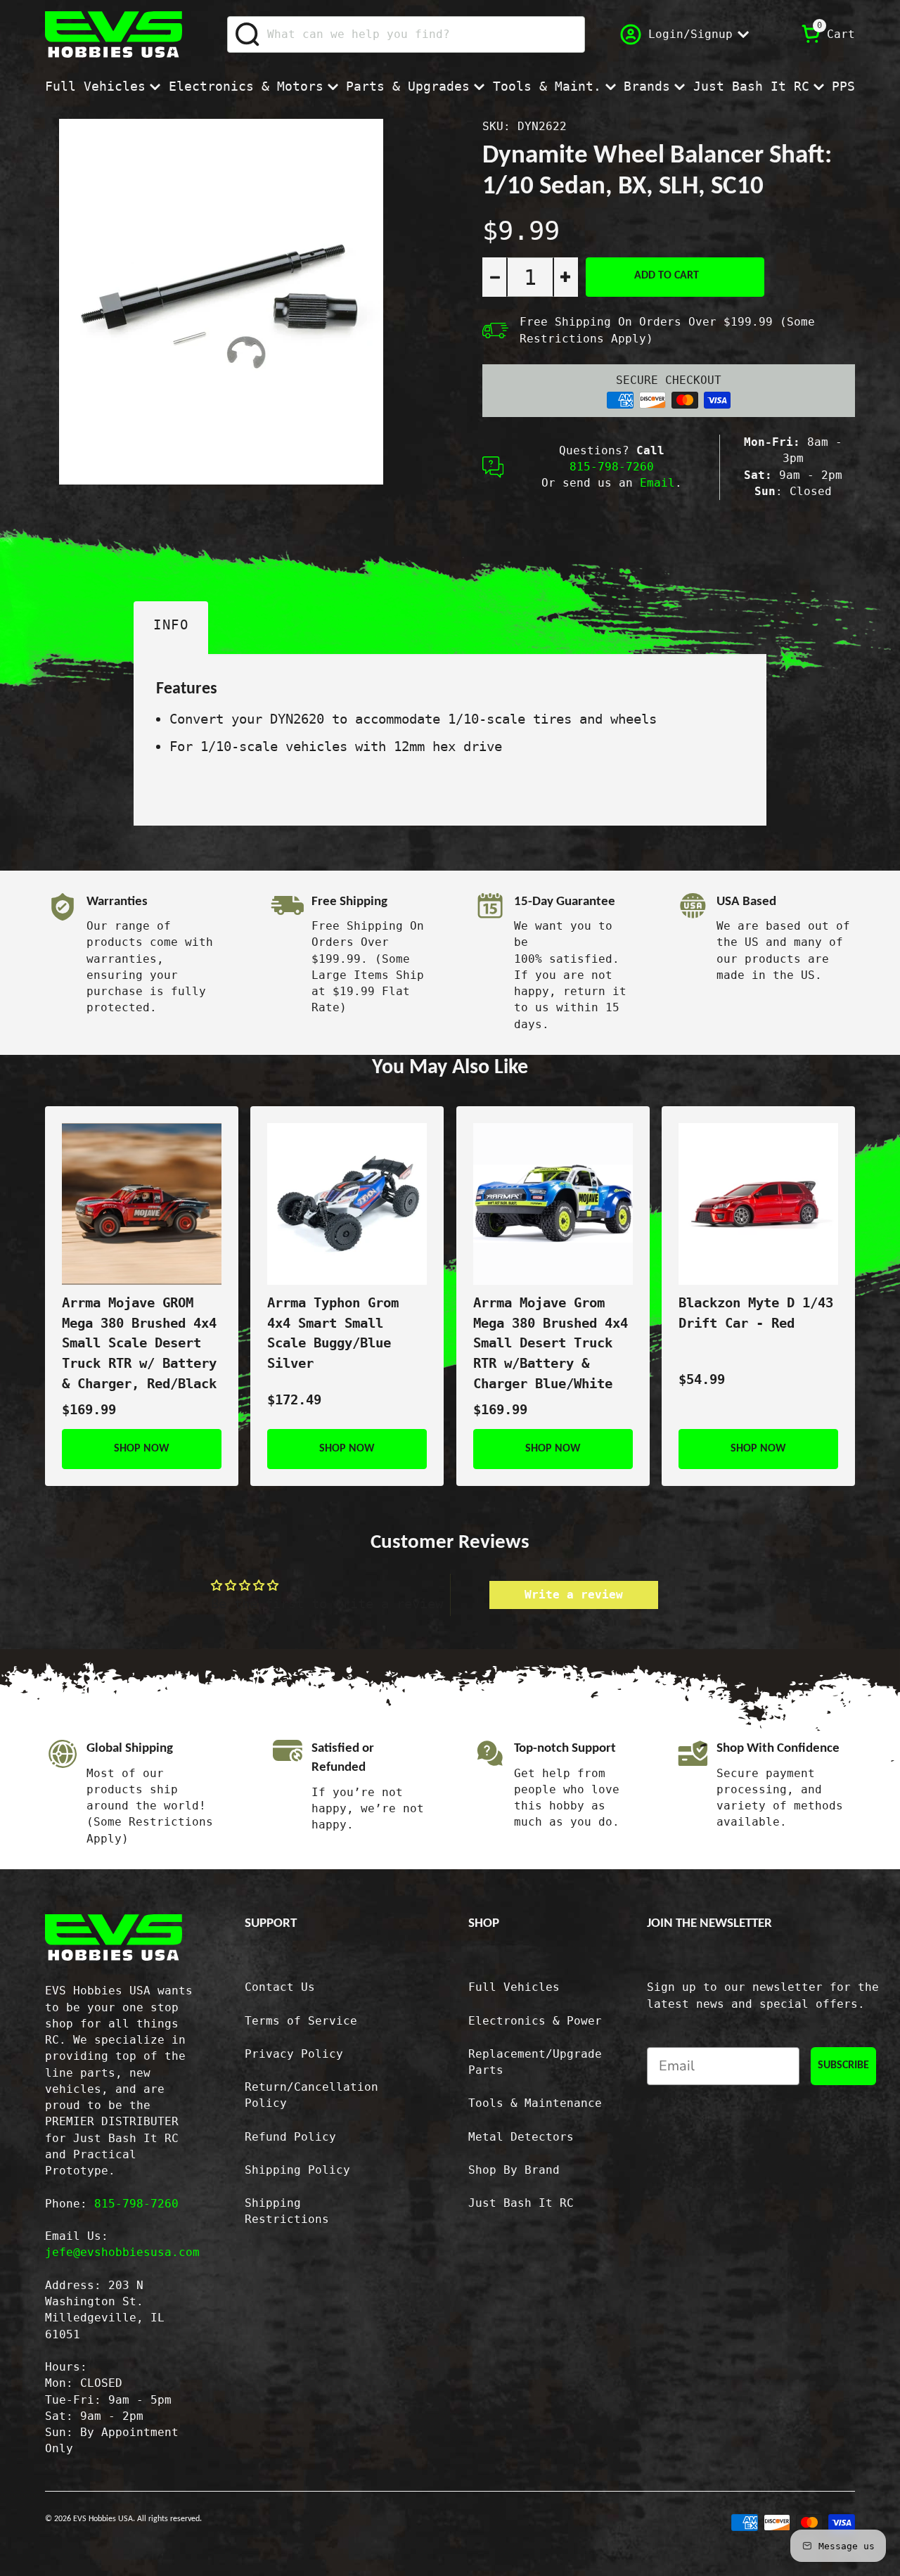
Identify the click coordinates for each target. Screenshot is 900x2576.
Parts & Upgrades (408, 86)
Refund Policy (290, 2137)
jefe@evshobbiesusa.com (122, 2253)
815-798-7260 (612, 467)
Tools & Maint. (547, 86)
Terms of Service (301, 2021)
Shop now (142, 1449)
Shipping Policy (297, 2170)
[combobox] (406, 34)
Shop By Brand (514, 2170)
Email (657, 483)
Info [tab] (171, 625)
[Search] (248, 34)
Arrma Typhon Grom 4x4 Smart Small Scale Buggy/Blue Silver (333, 1333)
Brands (647, 86)
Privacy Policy (294, 2054)
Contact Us (280, 1987)
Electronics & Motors (246, 86)
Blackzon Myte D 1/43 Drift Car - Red (756, 1313)
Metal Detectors (521, 2137)
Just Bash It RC (751, 86)
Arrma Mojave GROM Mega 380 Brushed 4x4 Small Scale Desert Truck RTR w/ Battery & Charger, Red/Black (139, 1344)
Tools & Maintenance (535, 2103)
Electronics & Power (535, 2021)
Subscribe (843, 2065)
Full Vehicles (95, 86)
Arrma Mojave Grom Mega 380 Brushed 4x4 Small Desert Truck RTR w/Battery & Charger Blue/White (551, 1344)
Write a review (574, 1595)
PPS (843, 86)
